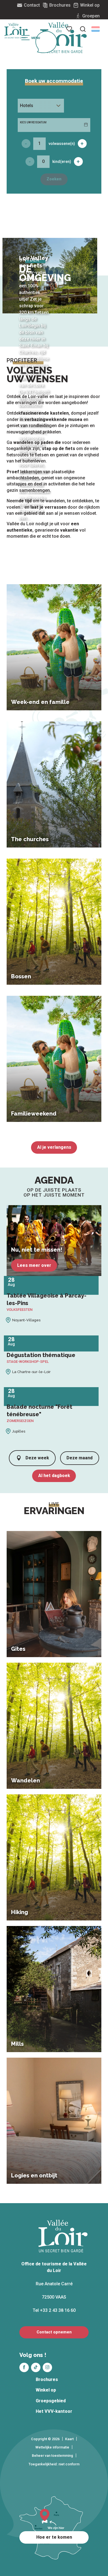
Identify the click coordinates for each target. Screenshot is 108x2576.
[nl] (96, 29)
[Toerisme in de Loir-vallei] (63, 38)
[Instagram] (47, 2367)
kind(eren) (62, 162)
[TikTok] (36, 2367)
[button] (96, 29)
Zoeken (54, 179)
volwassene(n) (62, 144)
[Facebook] (24, 2367)
